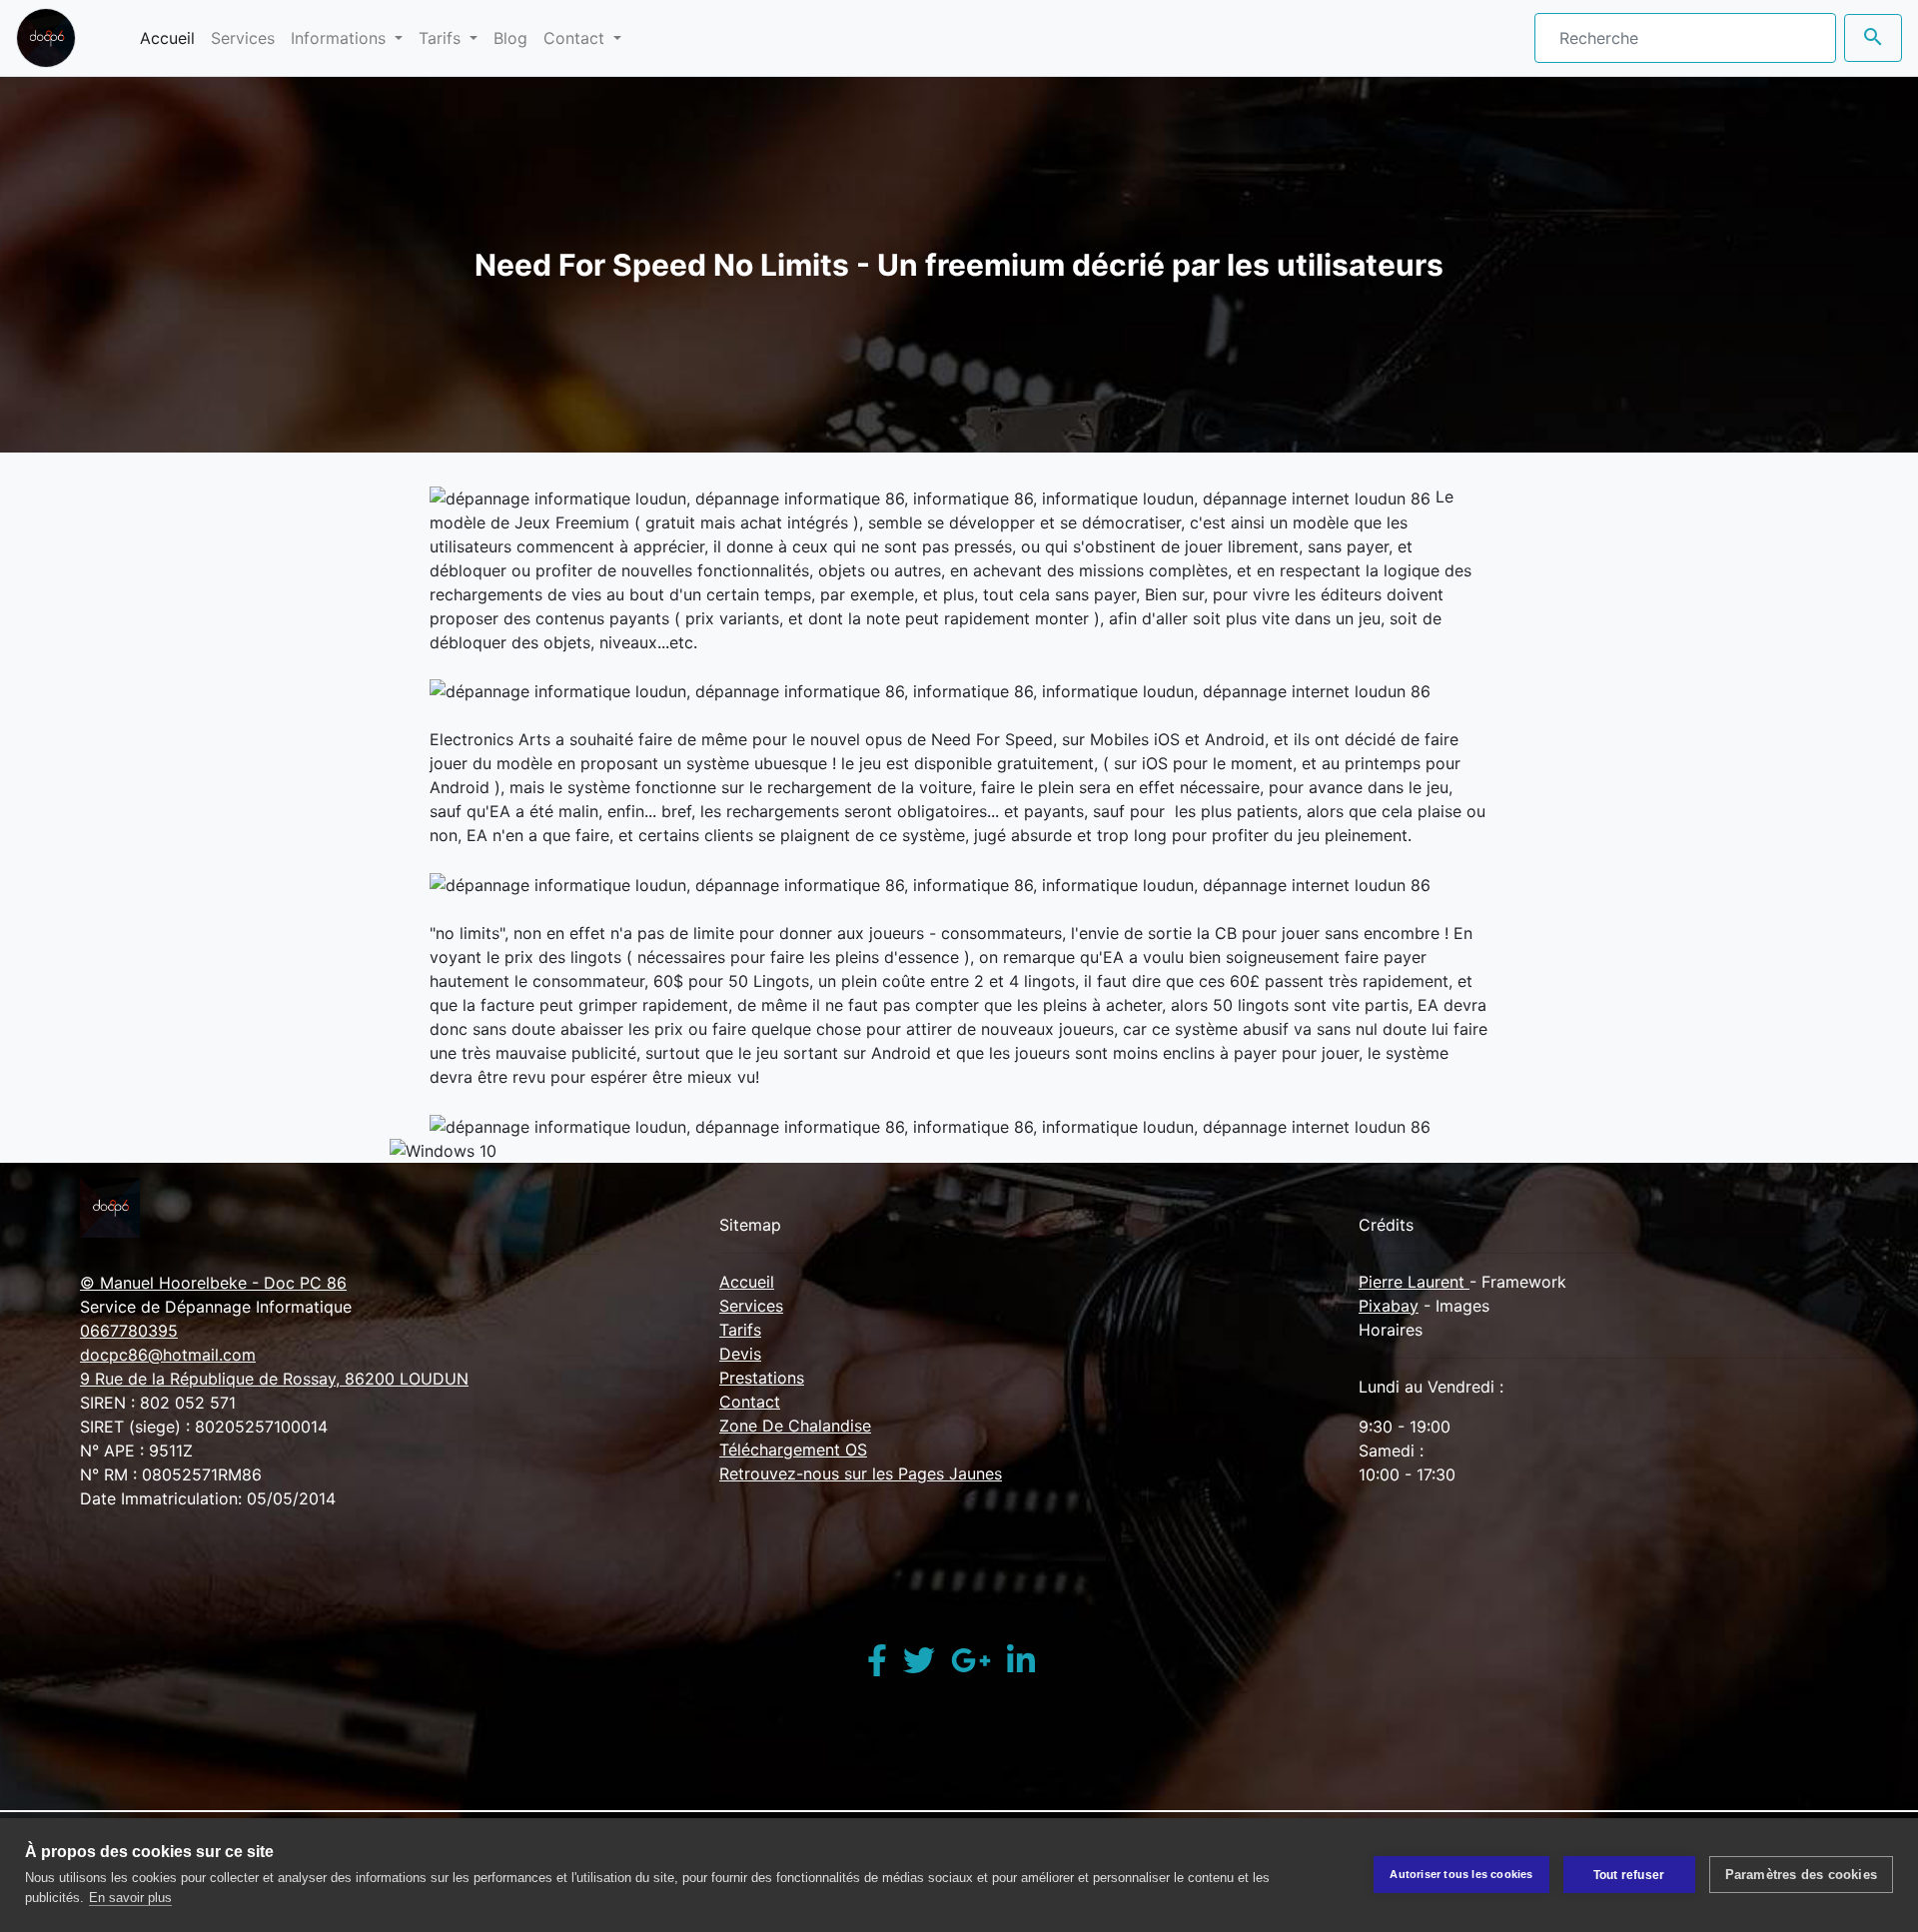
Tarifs (740, 1330)
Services (243, 38)
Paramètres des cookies (1801, 1875)
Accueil (171, 37)
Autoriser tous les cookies (1461, 1874)
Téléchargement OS (793, 1449)
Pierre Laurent (1414, 1282)
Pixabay (1389, 1306)
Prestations (762, 1378)
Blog (510, 38)
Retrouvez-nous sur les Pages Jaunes (861, 1473)
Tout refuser (1629, 1875)
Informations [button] (341, 38)
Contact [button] (576, 38)
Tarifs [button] (442, 38)
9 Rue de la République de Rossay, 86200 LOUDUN (274, 1379)
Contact (750, 1402)
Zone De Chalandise (795, 1426)
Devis (740, 1354)
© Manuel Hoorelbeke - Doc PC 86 (213, 1283)
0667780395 (129, 1331)
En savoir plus (130, 1898)
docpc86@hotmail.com (168, 1355)
